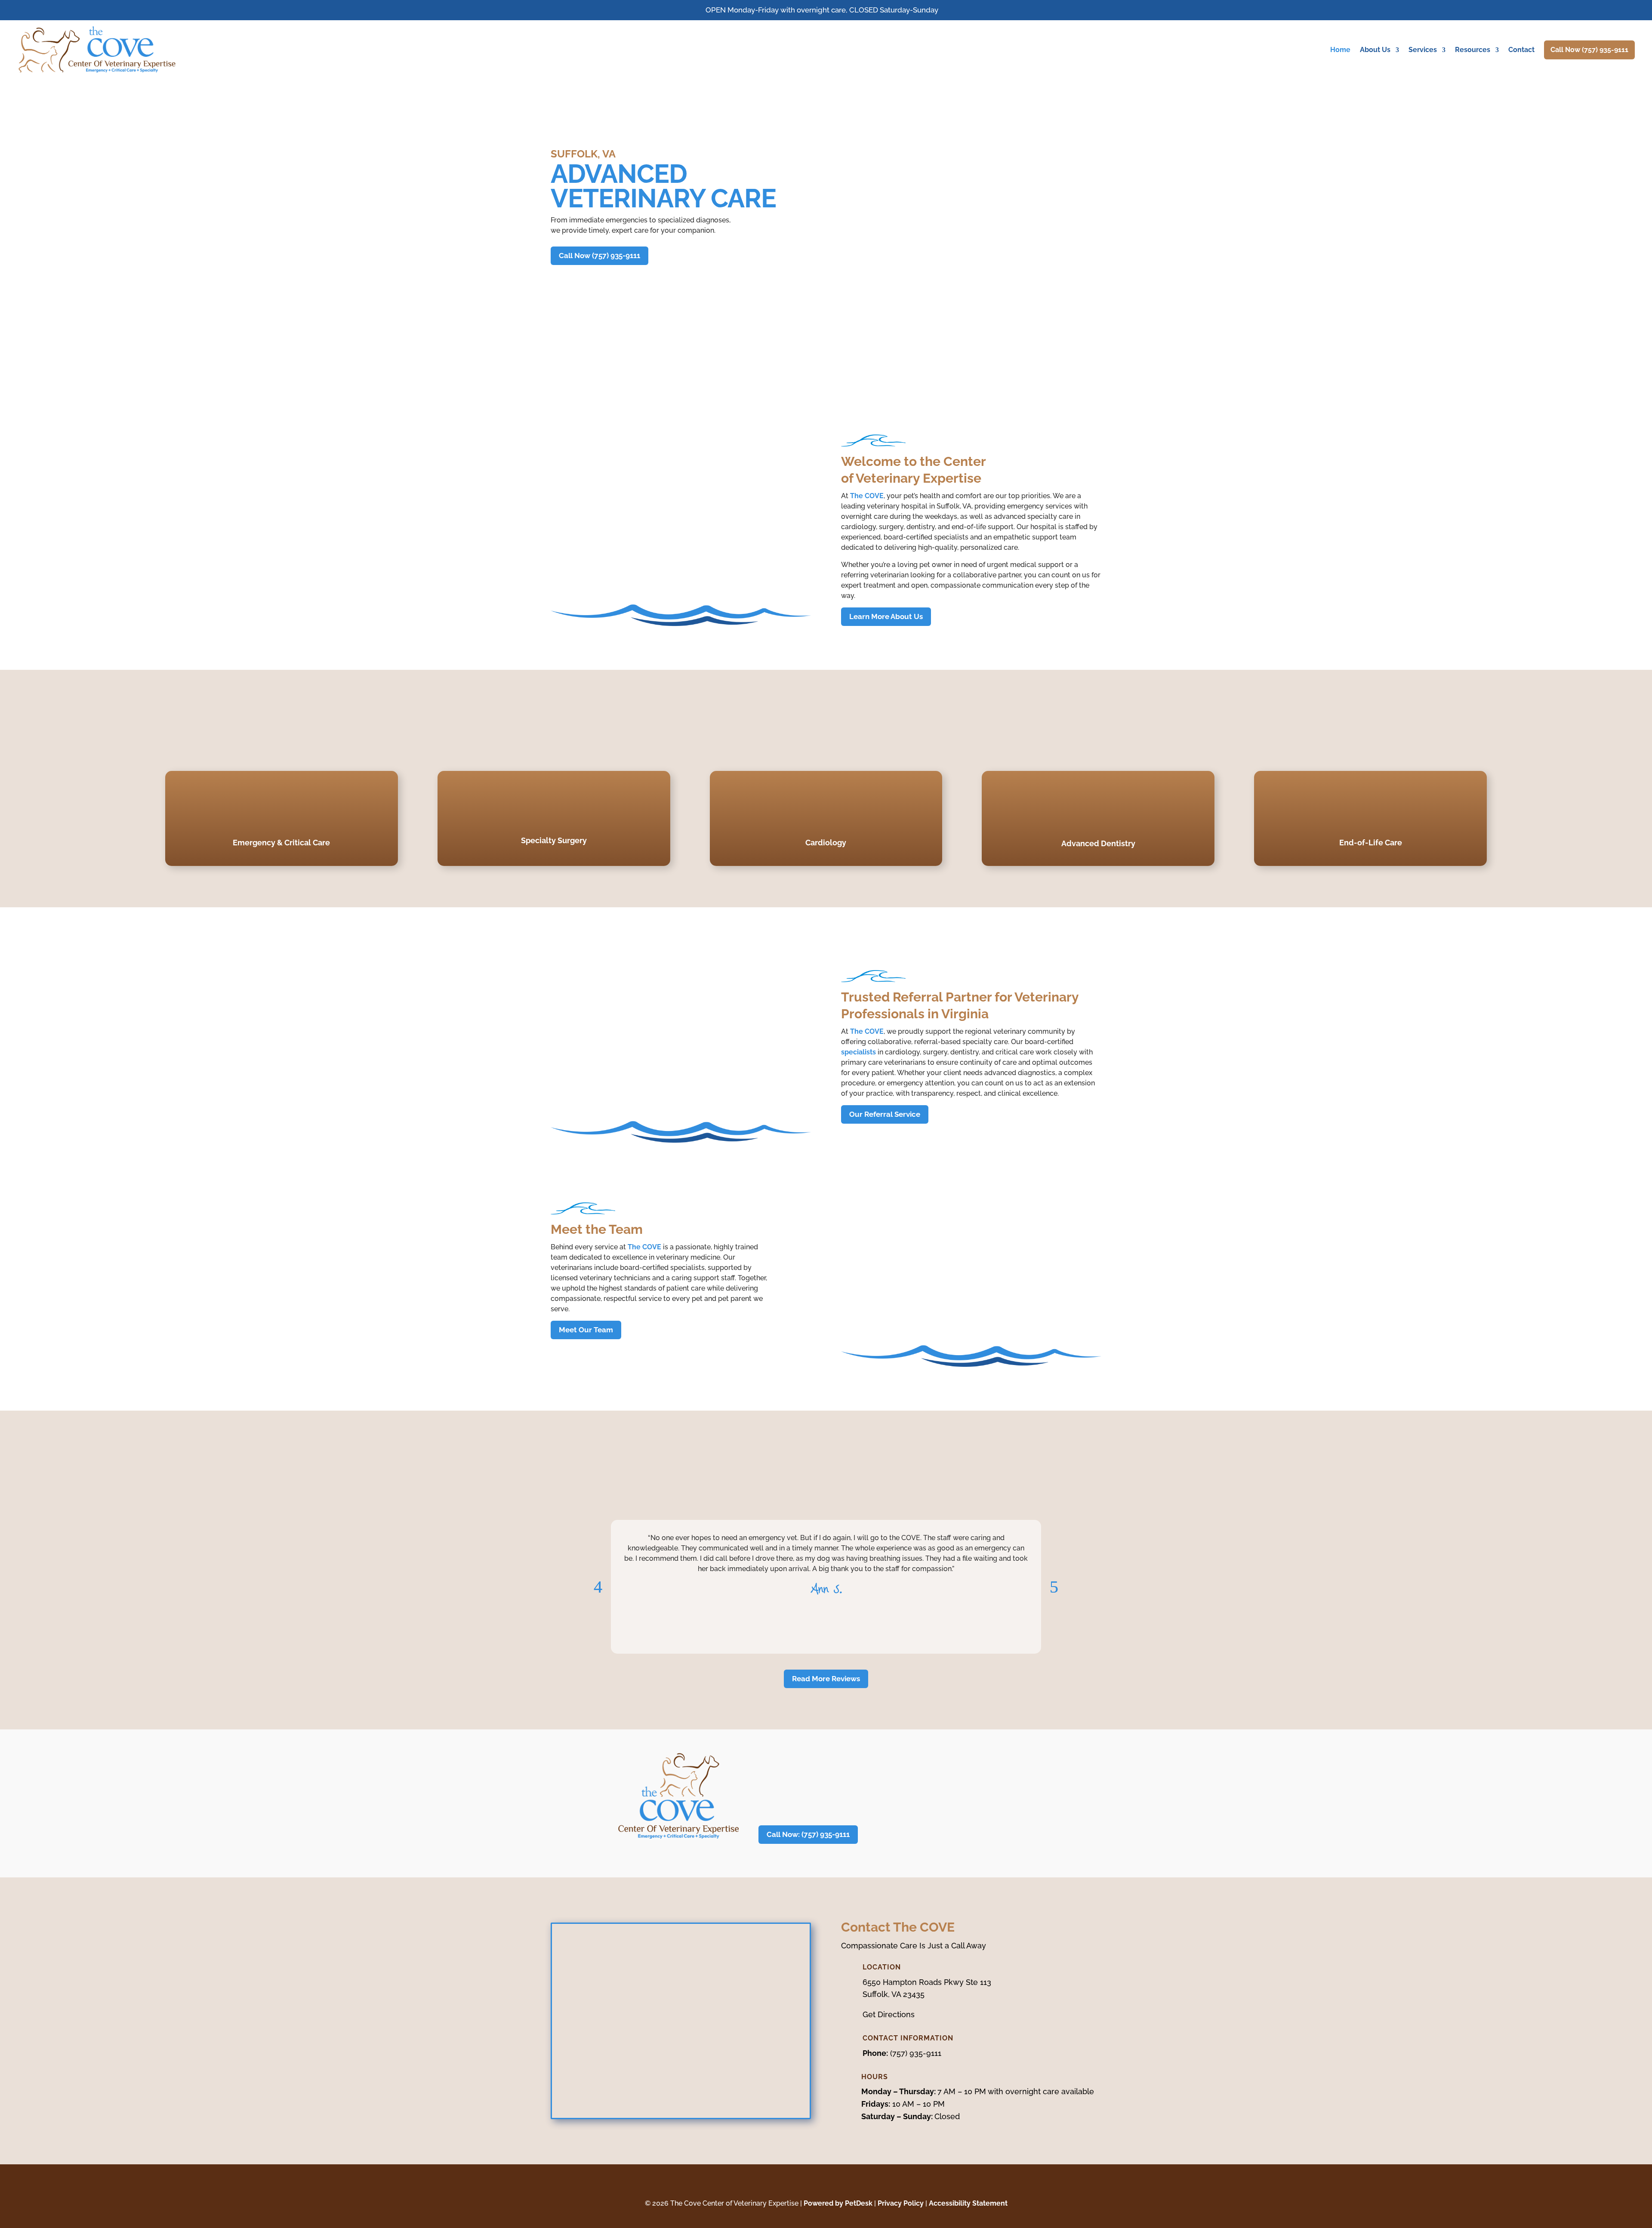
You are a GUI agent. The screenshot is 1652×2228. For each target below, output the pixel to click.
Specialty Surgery (554, 840)
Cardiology (826, 843)
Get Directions (889, 2014)
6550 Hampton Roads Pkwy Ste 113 (927, 1982)
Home (1340, 50)
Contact (1521, 50)
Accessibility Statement (968, 2203)
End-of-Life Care (1371, 843)
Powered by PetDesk (838, 2203)
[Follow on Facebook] (817, 2185)
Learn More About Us (886, 616)
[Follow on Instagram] (835, 2185)
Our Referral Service (885, 1114)
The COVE (867, 496)
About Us (1375, 50)
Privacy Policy (901, 2203)
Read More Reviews (826, 1679)
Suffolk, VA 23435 (894, 1994)
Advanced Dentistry (1098, 843)
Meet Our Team (586, 1330)
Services (1423, 50)
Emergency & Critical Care (281, 843)
